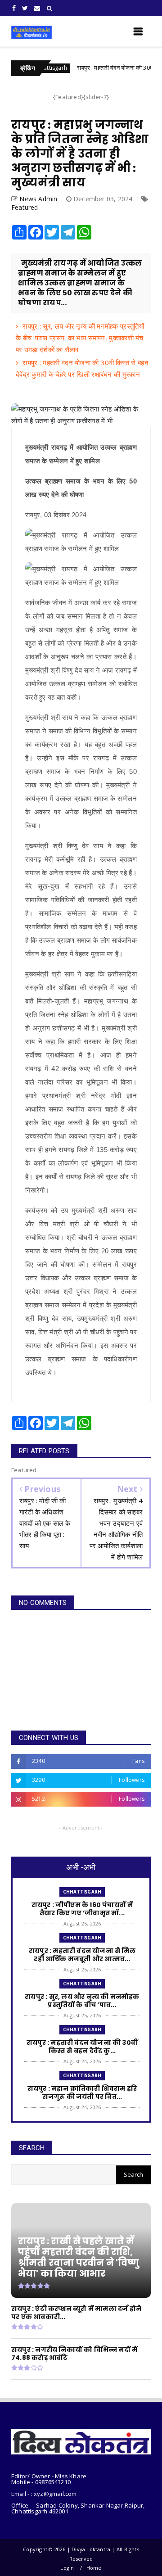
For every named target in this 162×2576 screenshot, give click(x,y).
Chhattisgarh (82, 1892)
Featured (25, 207)
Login (67, 2568)
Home (94, 2568)
